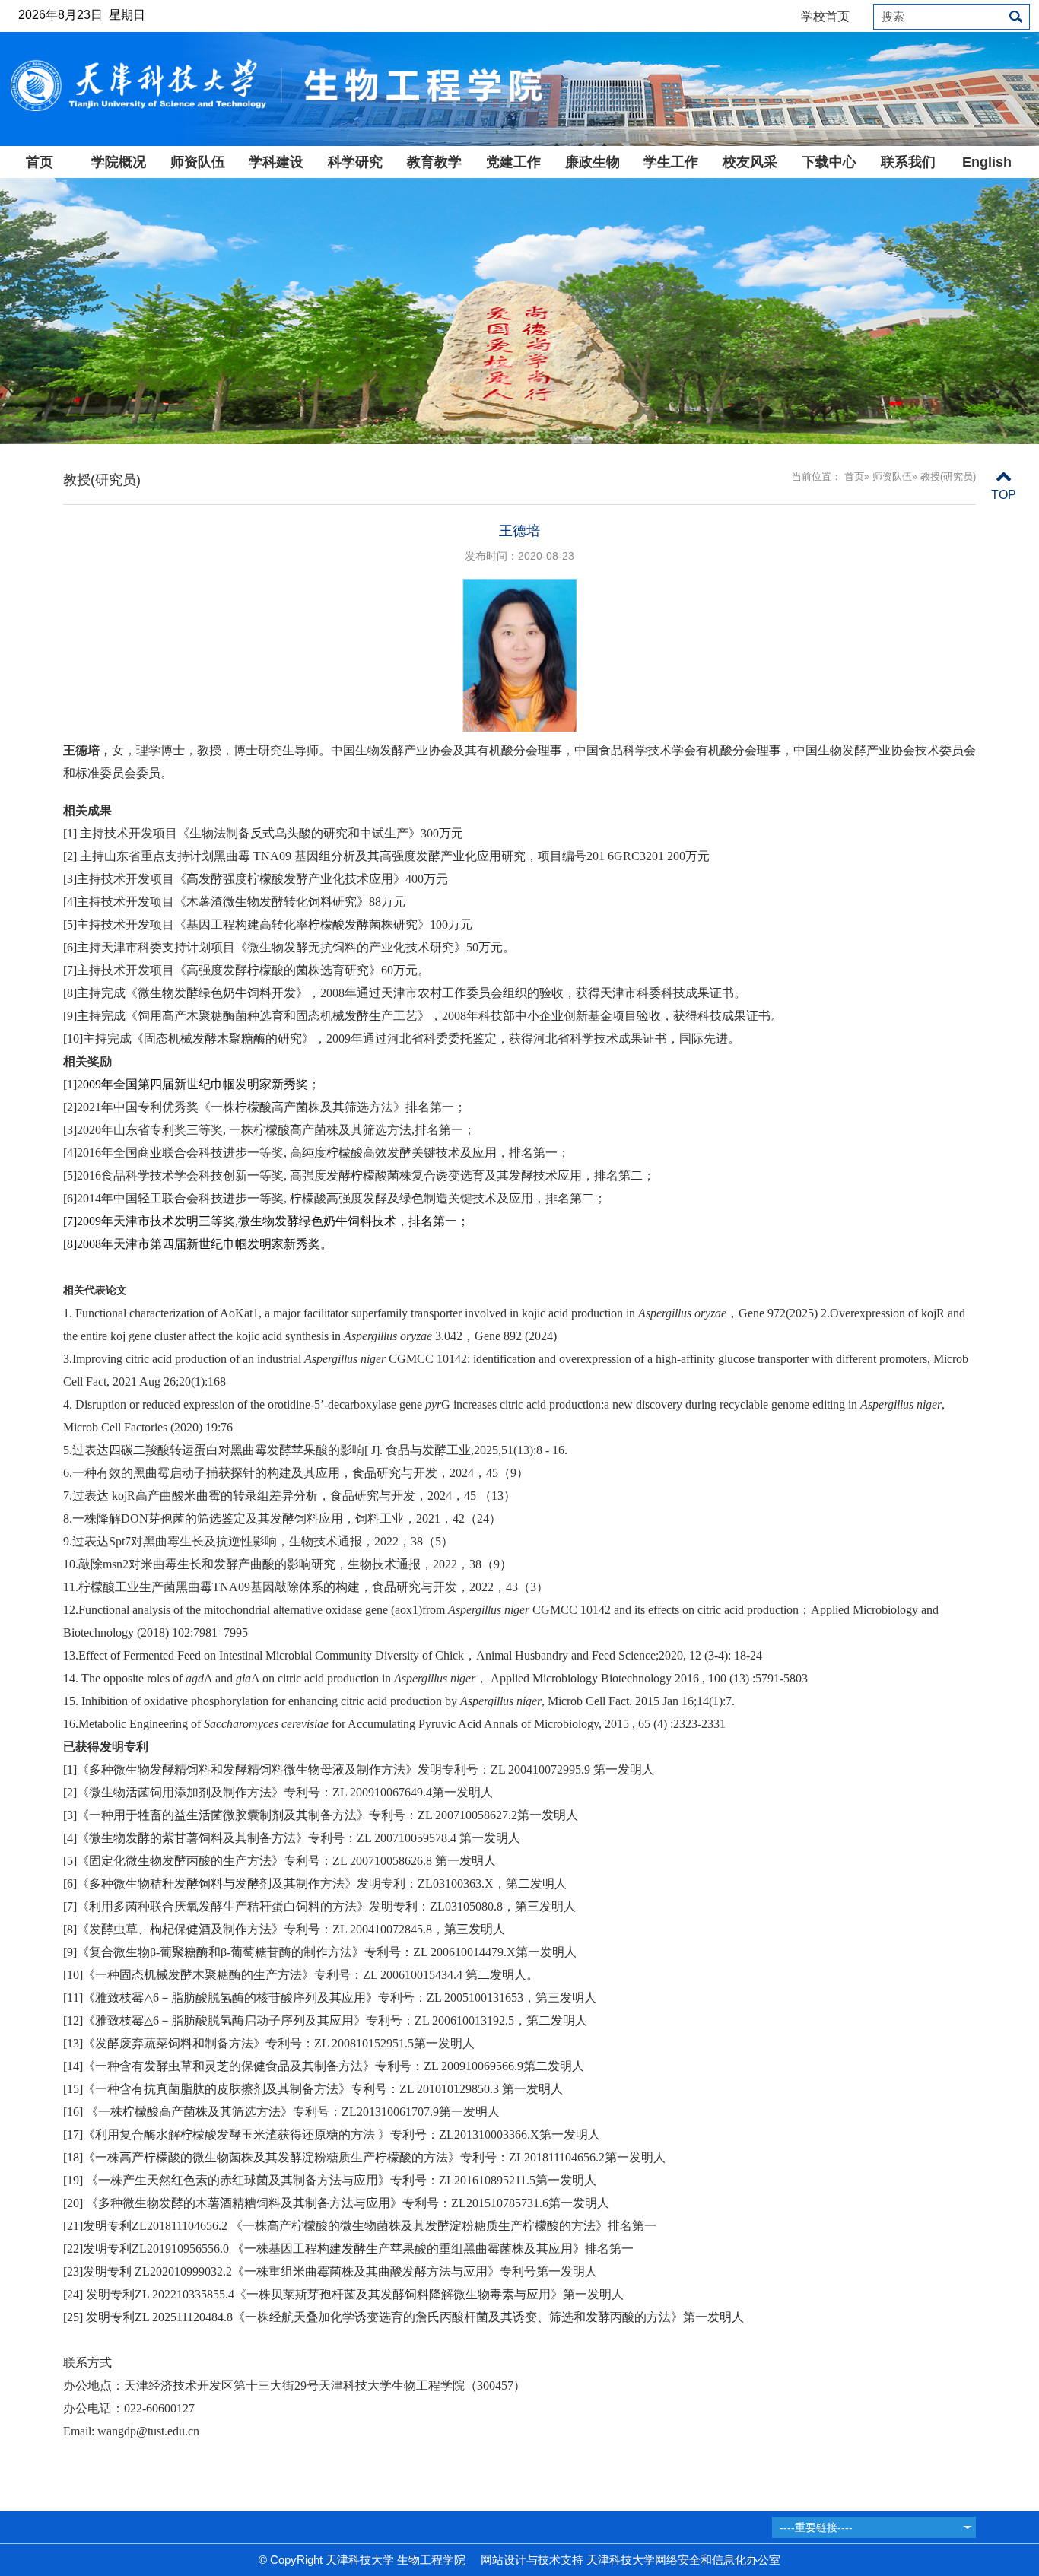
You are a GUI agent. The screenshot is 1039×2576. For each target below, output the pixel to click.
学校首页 (825, 16)
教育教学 (434, 162)
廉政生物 (593, 162)
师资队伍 (198, 162)
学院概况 (119, 162)
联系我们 (908, 162)
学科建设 (276, 162)
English (987, 162)
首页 (40, 162)
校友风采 (750, 162)
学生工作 (671, 162)
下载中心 (829, 162)
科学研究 (355, 162)
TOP (1004, 495)
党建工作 (513, 162)
